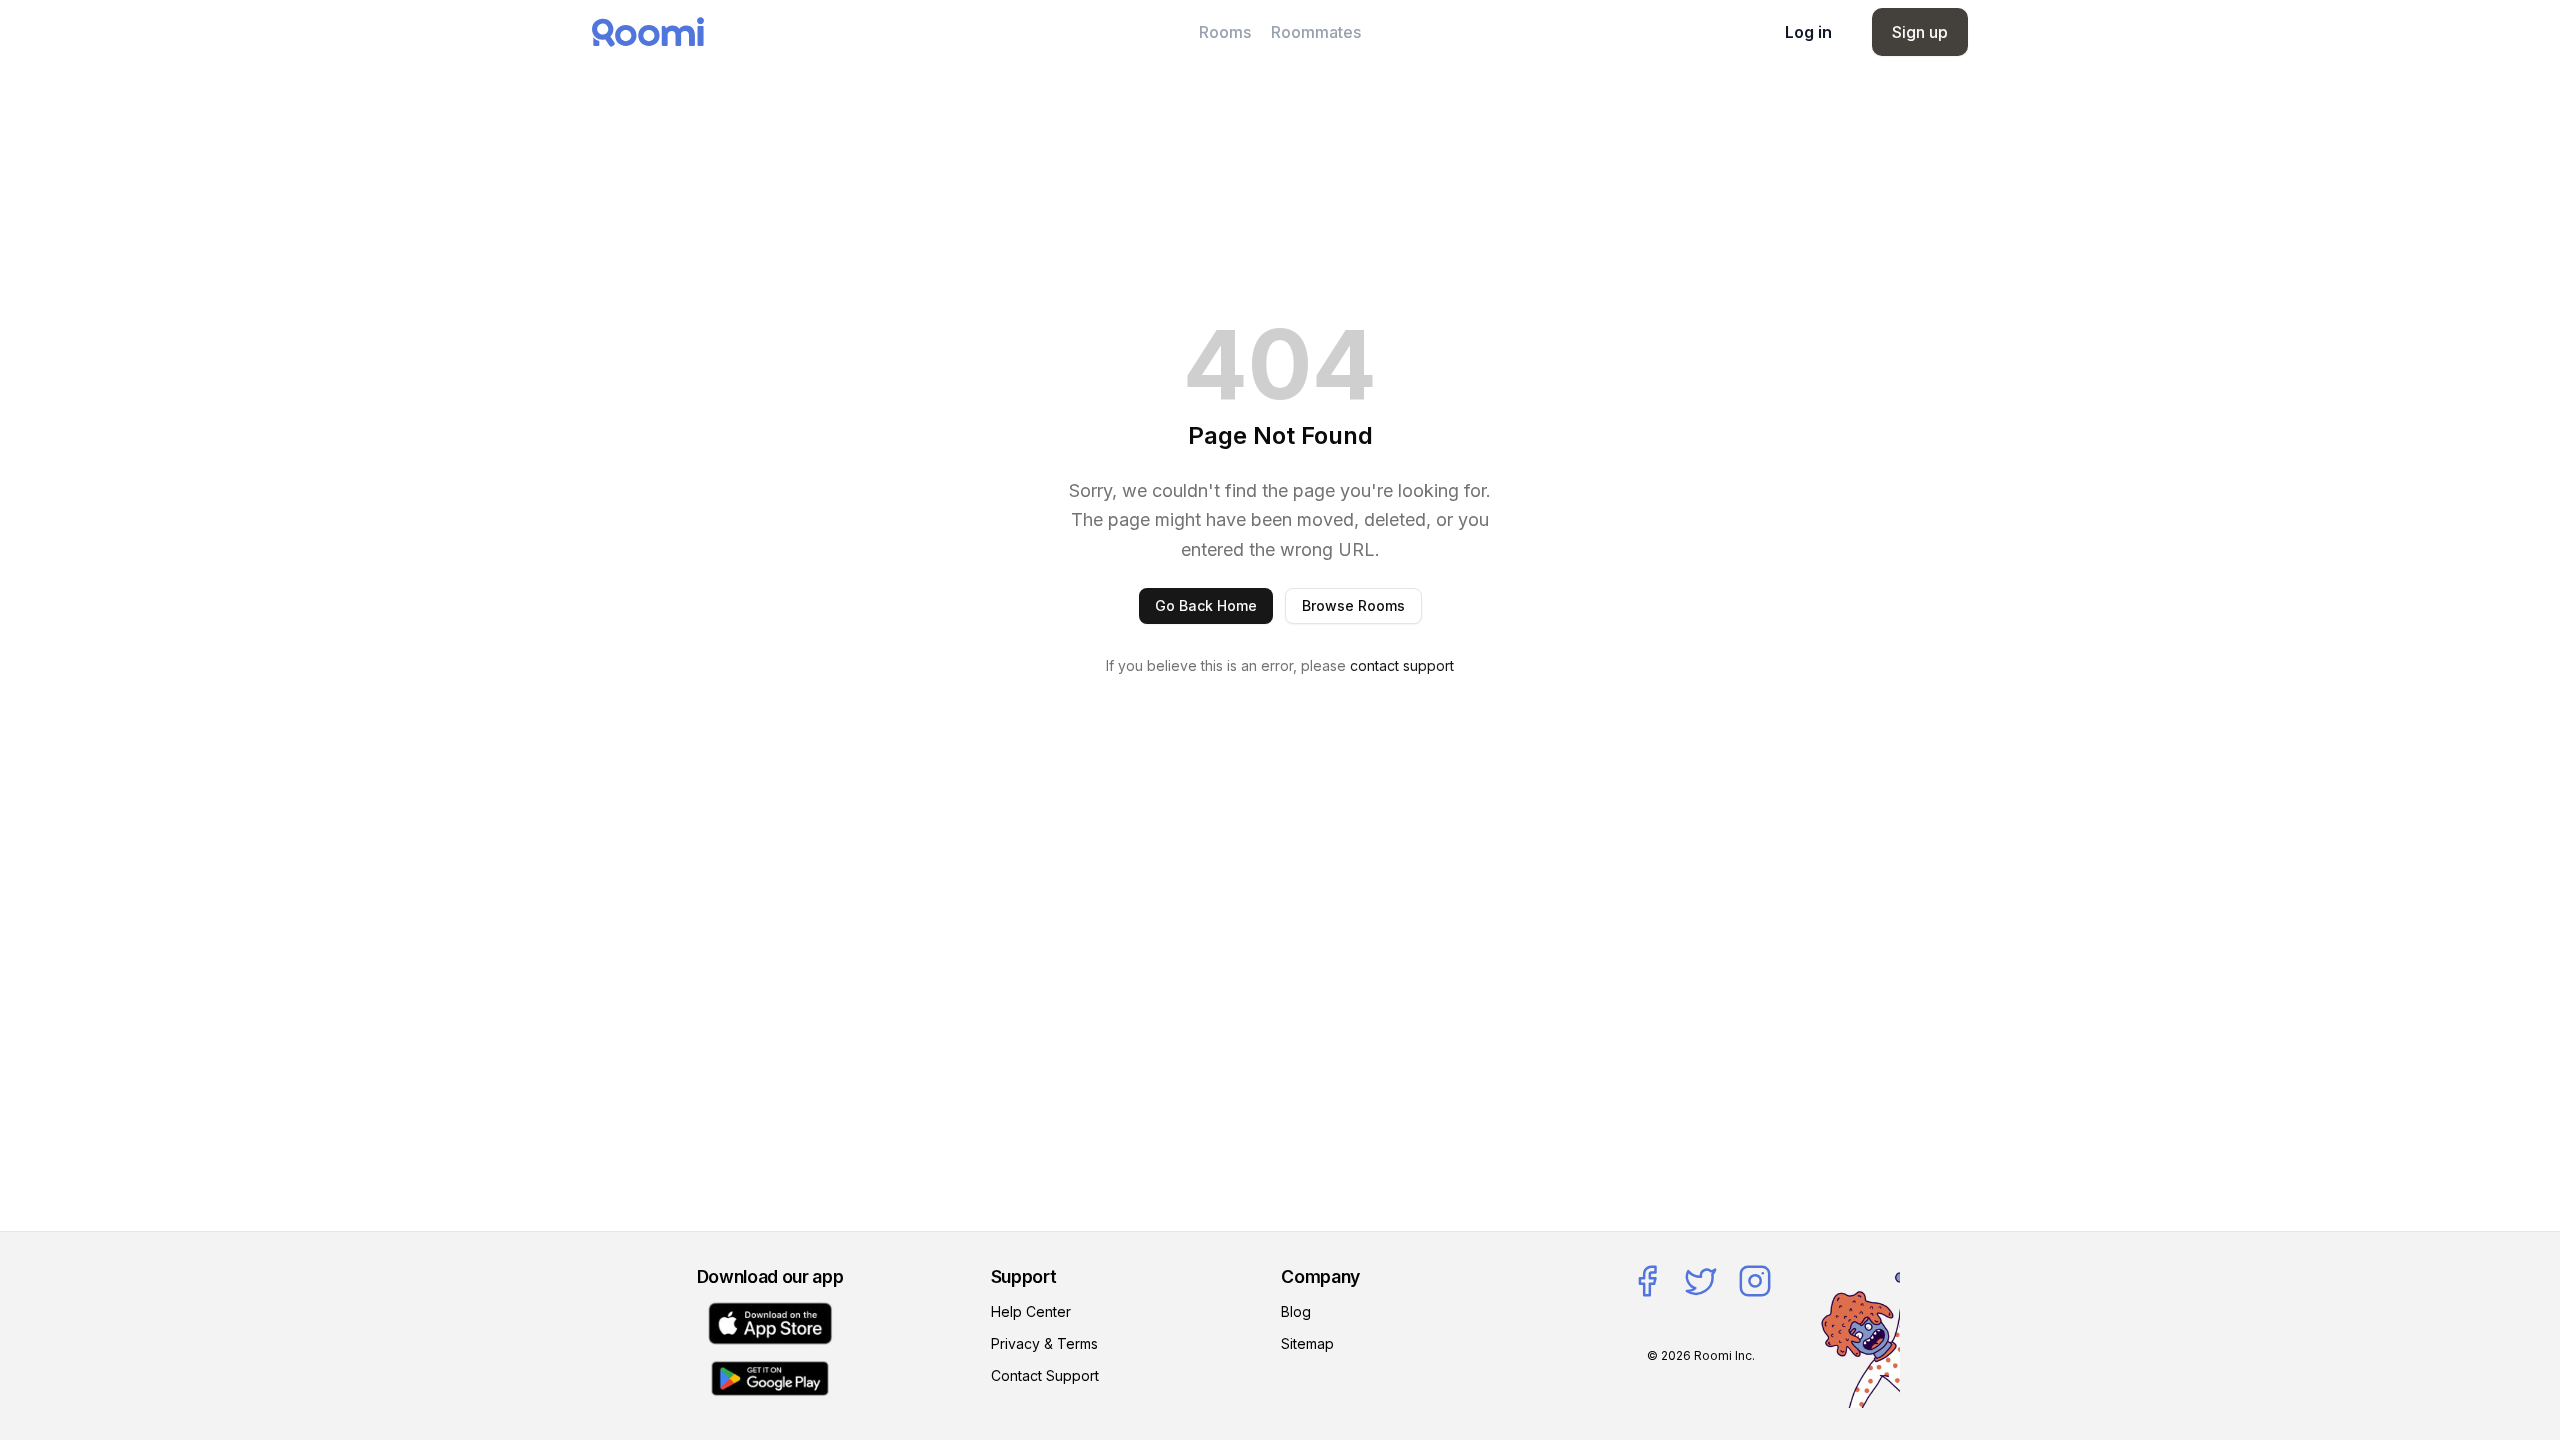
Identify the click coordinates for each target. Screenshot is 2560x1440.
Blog (1296, 1311)
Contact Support (1045, 1375)
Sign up (1920, 32)
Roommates (1316, 32)
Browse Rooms (1353, 605)
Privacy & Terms (1044, 1343)
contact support (1402, 665)
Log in (1808, 32)
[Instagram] (1755, 1281)
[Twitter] (1701, 1281)
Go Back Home (1206, 605)
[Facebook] (1647, 1281)
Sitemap (1307, 1343)
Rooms (1225, 32)
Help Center (1031, 1311)
